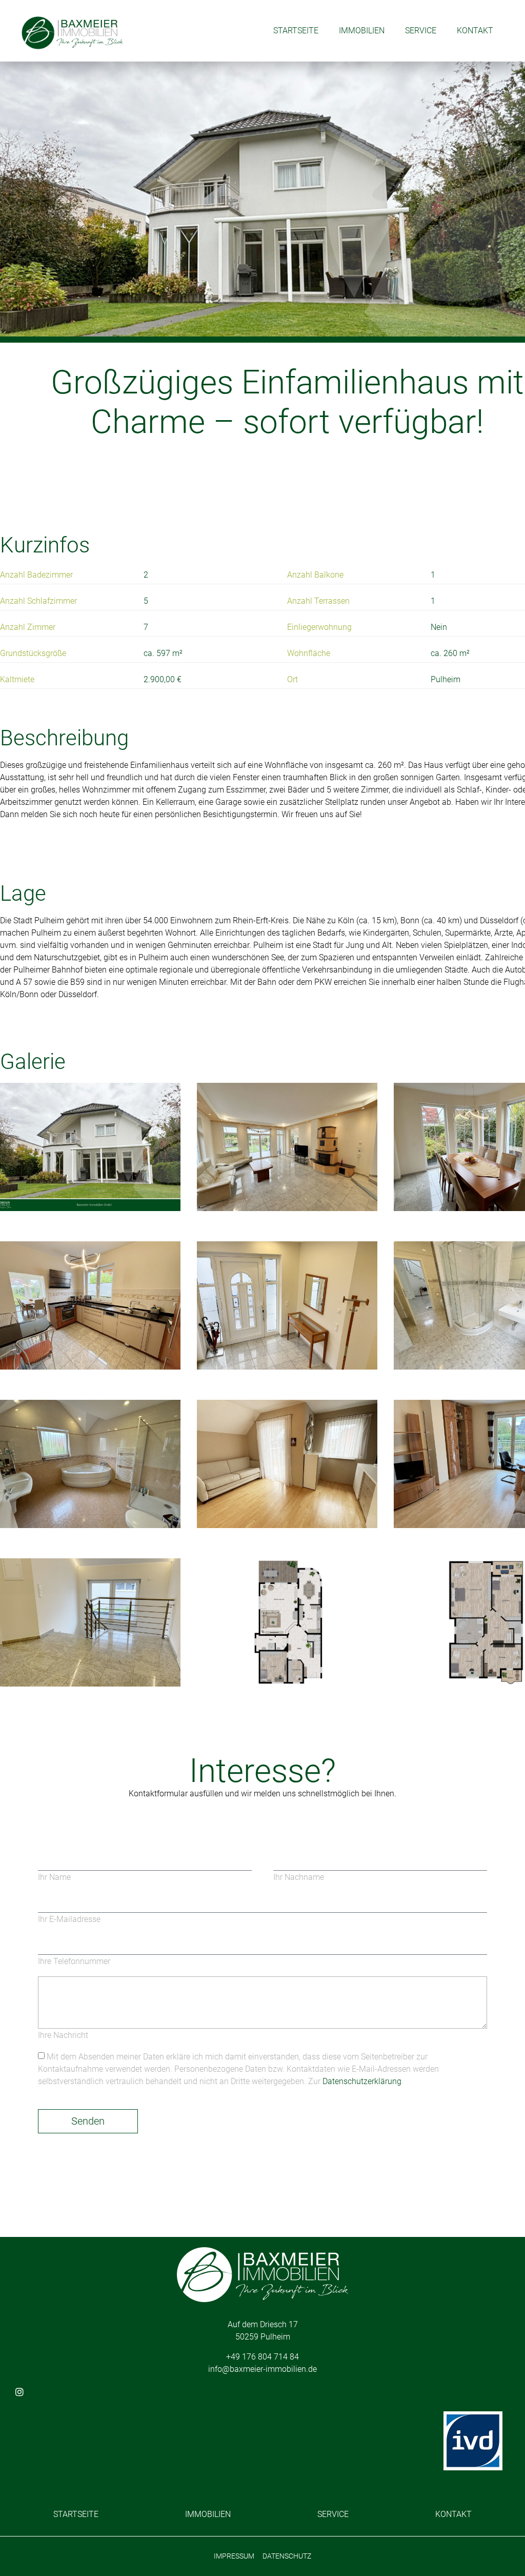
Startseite (296, 31)
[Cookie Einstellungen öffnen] (23, 2555)
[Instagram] (19, 2392)
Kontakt (475, 31)
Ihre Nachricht (63, 2035)
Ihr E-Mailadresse (69, 1919)
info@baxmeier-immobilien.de (262, 2369)
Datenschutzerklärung (362, 2081)
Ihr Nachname (299, 1877)
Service (421, 31)
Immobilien (362, 31)
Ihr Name (54, 1877)
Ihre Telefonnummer (74, 1961)
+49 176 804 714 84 (262, 2357)
